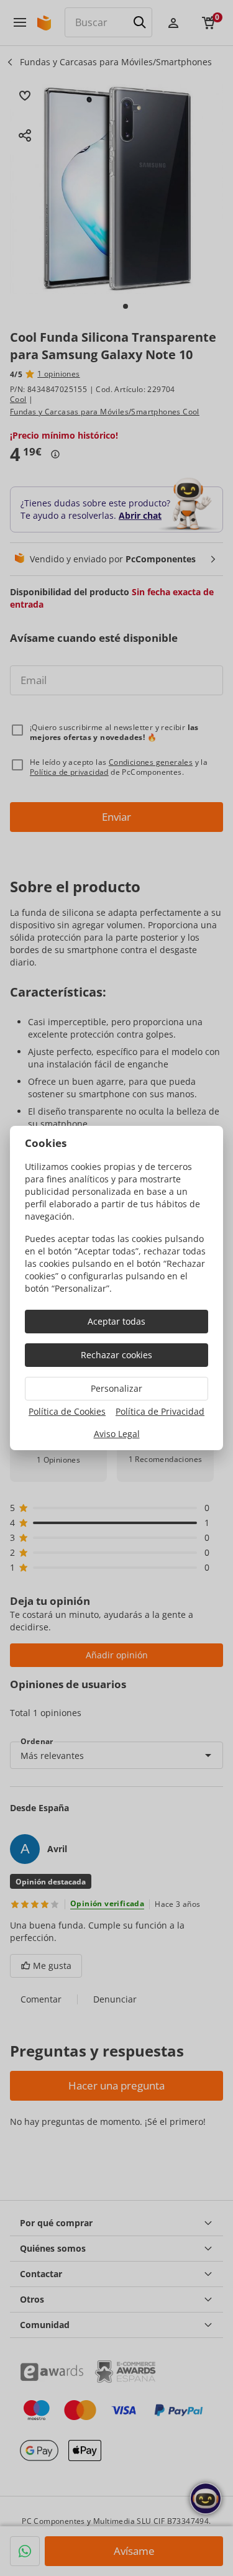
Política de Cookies (67, 1411)
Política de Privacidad (160, 1411)
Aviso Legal (117, 1434)
